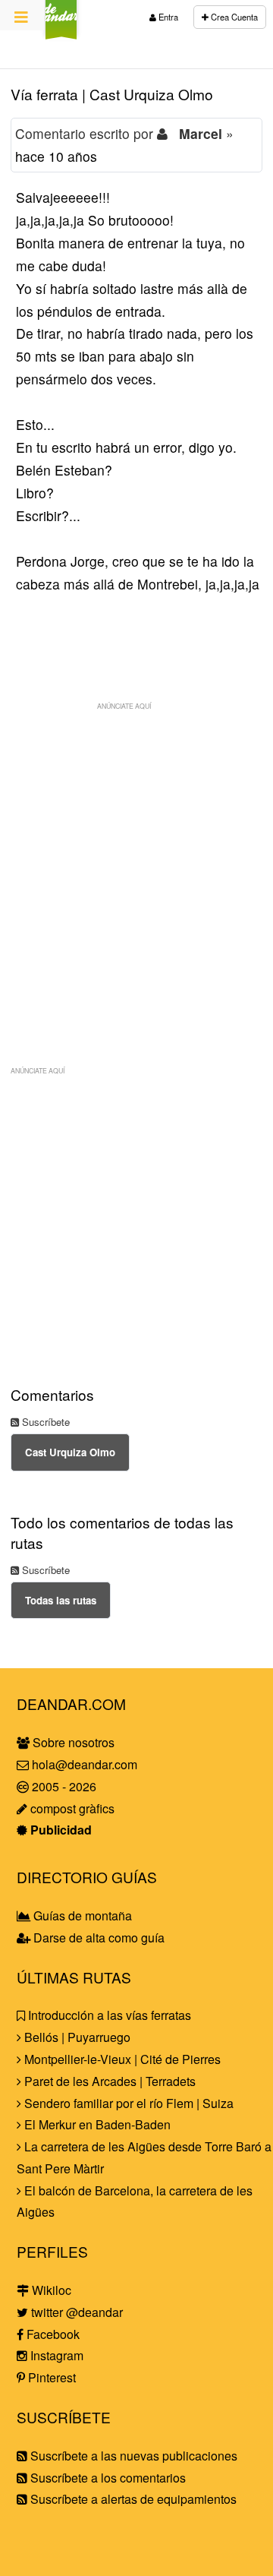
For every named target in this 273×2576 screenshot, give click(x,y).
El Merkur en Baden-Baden (96, 2124)
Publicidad (60, 1830)
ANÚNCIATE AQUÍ (124, 706)
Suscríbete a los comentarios (107, 2478)
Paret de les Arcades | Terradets (108, 2081)
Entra (167, 17)
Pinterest (50, 2377)
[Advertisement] (136, 855)
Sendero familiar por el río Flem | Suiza (127, 2103)
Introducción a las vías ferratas (108, 2015)
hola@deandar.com (85, 1764)
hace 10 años (56, 156)
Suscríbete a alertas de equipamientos (132, 2499)
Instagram (55, 2355)
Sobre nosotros (72, 1742)
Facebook (52, 2334)
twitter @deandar (75, 2312)
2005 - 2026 (63, 1786)
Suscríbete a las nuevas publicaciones (132, 2456)
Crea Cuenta (233, 17)
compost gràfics (71, 1808)
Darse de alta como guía (97, 1938)
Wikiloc (50, 2290)
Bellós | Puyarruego (76, 2037)
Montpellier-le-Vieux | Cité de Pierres (121, 2059)
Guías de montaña (81, 1915)
